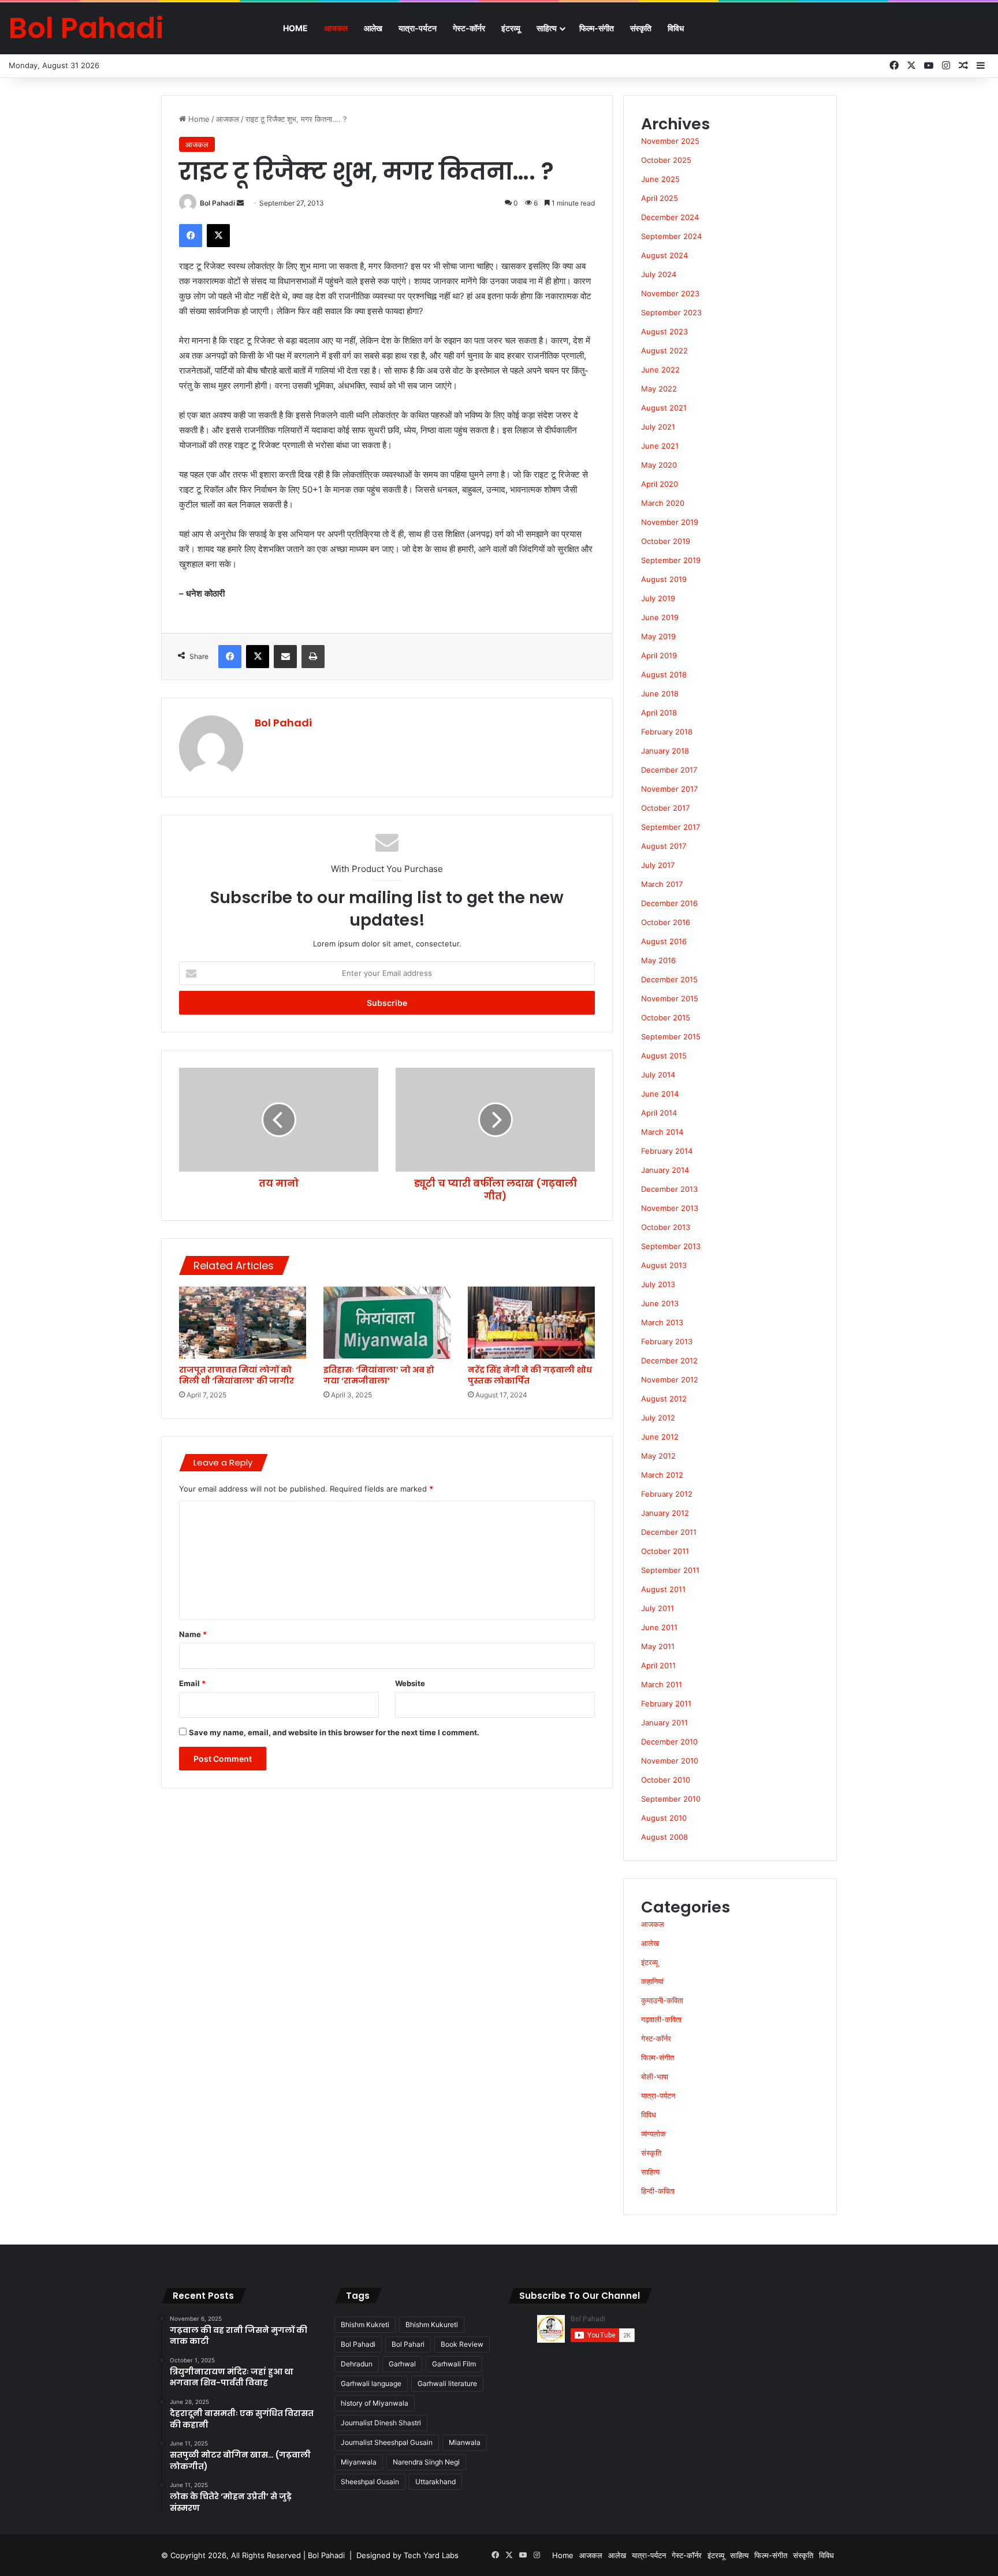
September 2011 (670, 1570)
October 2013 (666, 1227)
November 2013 (670, 1208)
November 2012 (670, 1380)
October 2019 (666, 541)
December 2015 (669, 979)
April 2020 (660, 484)
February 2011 (666, 1703)
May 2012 (658, 1456)
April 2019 (659, 655)
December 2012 (669, 1360)
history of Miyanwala (375, 2403)
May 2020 (659, 465)
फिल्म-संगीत (597, 28)
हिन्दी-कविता (658, 2191)
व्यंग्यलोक (653, 2134)
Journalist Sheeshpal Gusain (387, 2442)
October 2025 (666, 160)
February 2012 (667, 1494)
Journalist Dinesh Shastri (381, 2423)
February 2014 (667, 1151)
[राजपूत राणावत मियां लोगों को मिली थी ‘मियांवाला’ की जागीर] (243, 1322)
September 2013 (671, 1246)
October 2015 (666, 1017)
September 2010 (671, 1799)
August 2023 (664, 331)
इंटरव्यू (511, 28)
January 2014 (665, 1170)
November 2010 (670, 1761)
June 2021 (660, 446)
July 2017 (658, 865)
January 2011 (664, 1723)
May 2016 (658, 960)
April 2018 (659, 713)
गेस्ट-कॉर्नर (469, 28)
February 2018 (667, 732)
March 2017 (662, 884)
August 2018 (664, 674)
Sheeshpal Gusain (370, 2482)
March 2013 (662, 1322)
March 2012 (662, 1475)
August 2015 (664, 1056)
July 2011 (658, 1608)
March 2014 (662, 1132)
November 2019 (670, 522)
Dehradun (357, 2364)
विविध (676, 28)
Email (192, 1683)
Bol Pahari (408, 2344)
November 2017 (669, 789)
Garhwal (402, 2364)
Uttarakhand (435, 2482)
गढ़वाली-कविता (661, 2019)
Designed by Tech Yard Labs (407, 2555)
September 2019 (671, 560)
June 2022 (660, 370)
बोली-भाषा (655, 2077)
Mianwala (465, 2442)
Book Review (462, 2344)
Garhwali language (371, 2383)
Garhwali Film (454, 2364)
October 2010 (666, 1780)
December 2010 (669, 1742)
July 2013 (658, 1284)
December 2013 (669, 1189)
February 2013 (667, 1341)
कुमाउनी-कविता (662, 2000)
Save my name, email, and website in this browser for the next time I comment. (334, 1732)
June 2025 (660, 179)
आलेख (373, 28)
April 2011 (658, 1665)
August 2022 (664, 351)
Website (410, 1683)
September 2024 (671, 236)
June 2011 (659, 1627)
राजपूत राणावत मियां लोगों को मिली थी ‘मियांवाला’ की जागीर (237, 1375)
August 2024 (664, 255)
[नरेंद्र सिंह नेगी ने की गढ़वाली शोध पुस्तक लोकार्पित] (531, 1322)
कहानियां (652, 1981)
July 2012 (658, 1418)
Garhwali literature (447, 2383)
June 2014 (660, 1094)
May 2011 (658, 1646)
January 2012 (665, 1513)
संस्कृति (641, 28)
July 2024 (659, 274)
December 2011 (669, 1532)
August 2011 (663, 1589)
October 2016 (666, 922)
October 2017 (665, 808)
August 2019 (664, 579)
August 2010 (664, 1818)
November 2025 (670, 141)
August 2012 (664, 1399)
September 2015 (671, 1037)
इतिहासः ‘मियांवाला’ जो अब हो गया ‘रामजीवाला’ (379, 1375)
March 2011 (662, 1684)
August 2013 (664, 1265)
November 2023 (670, 293)
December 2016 (669, 903)
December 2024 (670, 217)
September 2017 (671, 827)
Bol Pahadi (217, 203)
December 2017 (669, 770)
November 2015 (670, 998)
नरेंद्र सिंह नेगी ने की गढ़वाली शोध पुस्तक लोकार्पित (530, 1375)
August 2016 (664, 941)
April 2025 (660, 198)
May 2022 (659, 389)
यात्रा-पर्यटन (418, 28)
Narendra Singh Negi (426, 2462)
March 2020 (663, 503)
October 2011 (665, 1551)
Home (295, 28)
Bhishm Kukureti (432, 2325)
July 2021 (658, 427)
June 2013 (660, 1303)
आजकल (336, 28)
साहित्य (547, 28)
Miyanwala (359, 2462)
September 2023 (671, 312)
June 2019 (660, 617)
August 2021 (664, 408)
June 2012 (660, 1437)
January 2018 (665, 751)
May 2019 (658, 636)
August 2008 (664, 1837)
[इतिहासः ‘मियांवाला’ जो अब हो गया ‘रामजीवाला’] (387, 1322)
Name (193, 1634)
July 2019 (658, 598)
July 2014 (658, 1075)
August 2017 (664, 846)
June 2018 (660, 694)
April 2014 (659, 1113)
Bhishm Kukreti (365, 2325)
